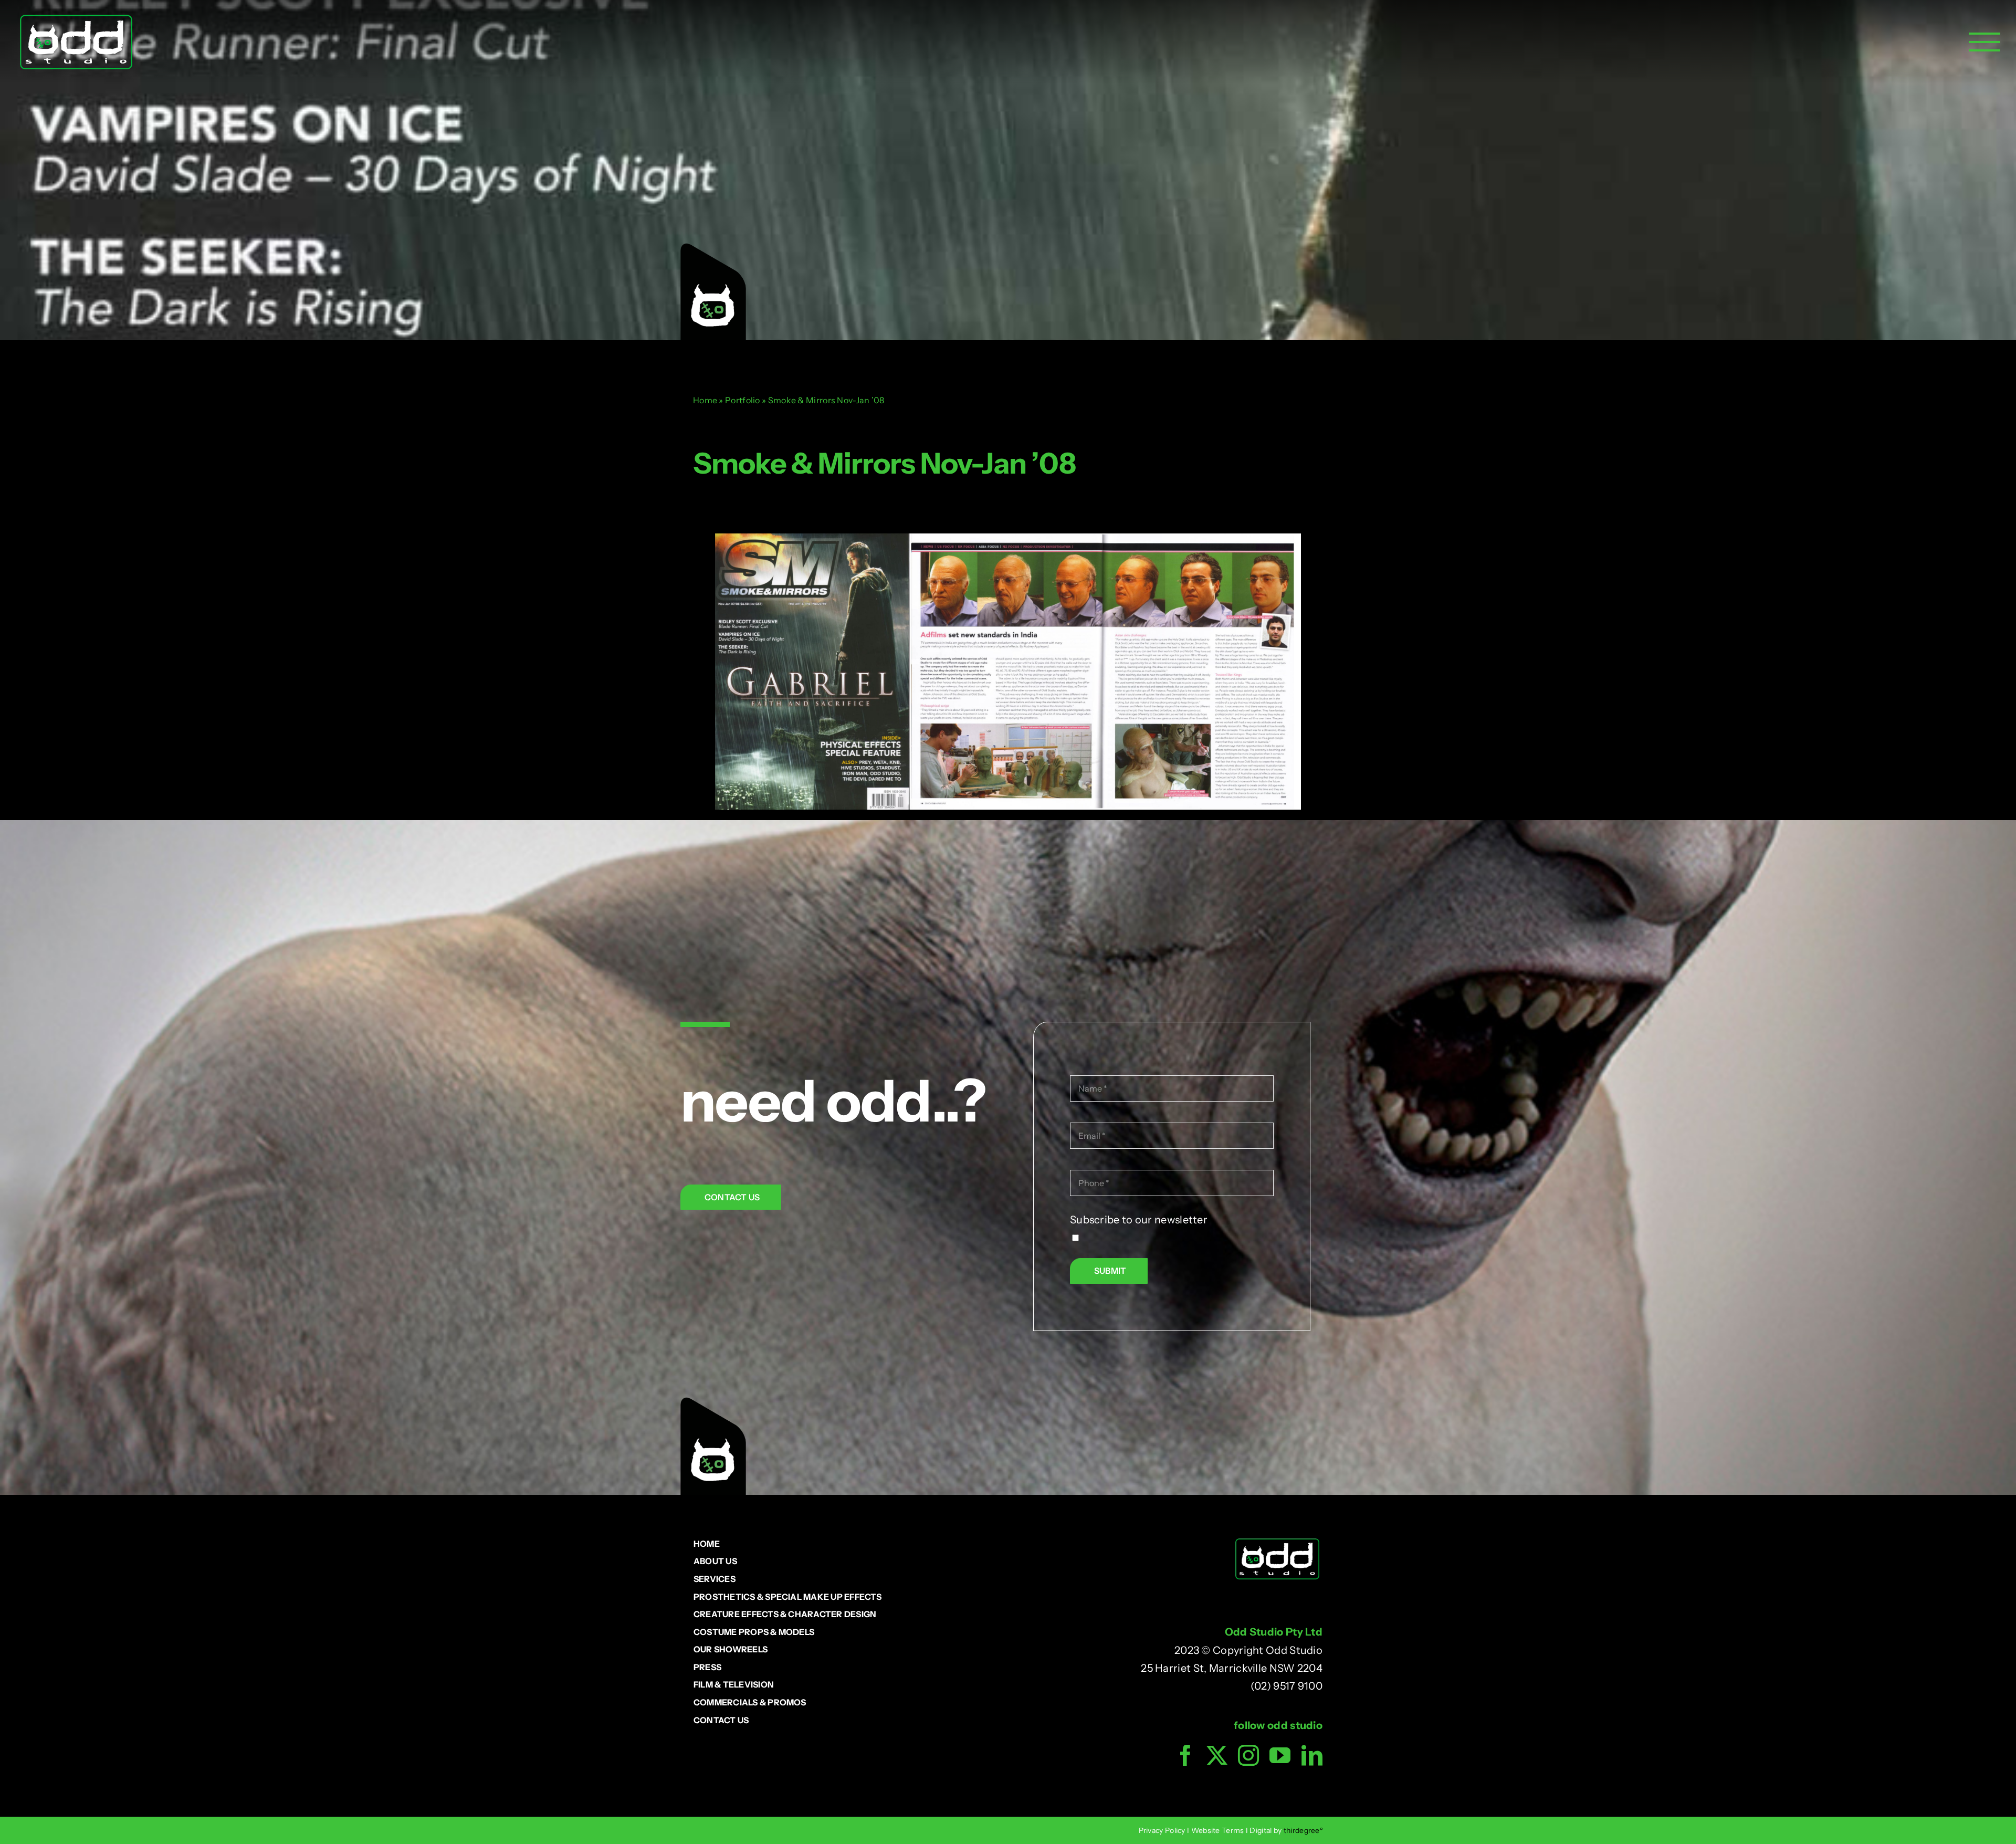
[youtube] (1280, 1755)
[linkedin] (1312, 1755)
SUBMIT (1110, 1271)
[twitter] (1217, 1755)
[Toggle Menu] (1984, 42)
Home (705, 400)
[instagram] (1248, 1755)
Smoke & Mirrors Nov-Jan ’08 (884, 463)
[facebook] (1185, 1755)
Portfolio (743, 400)
